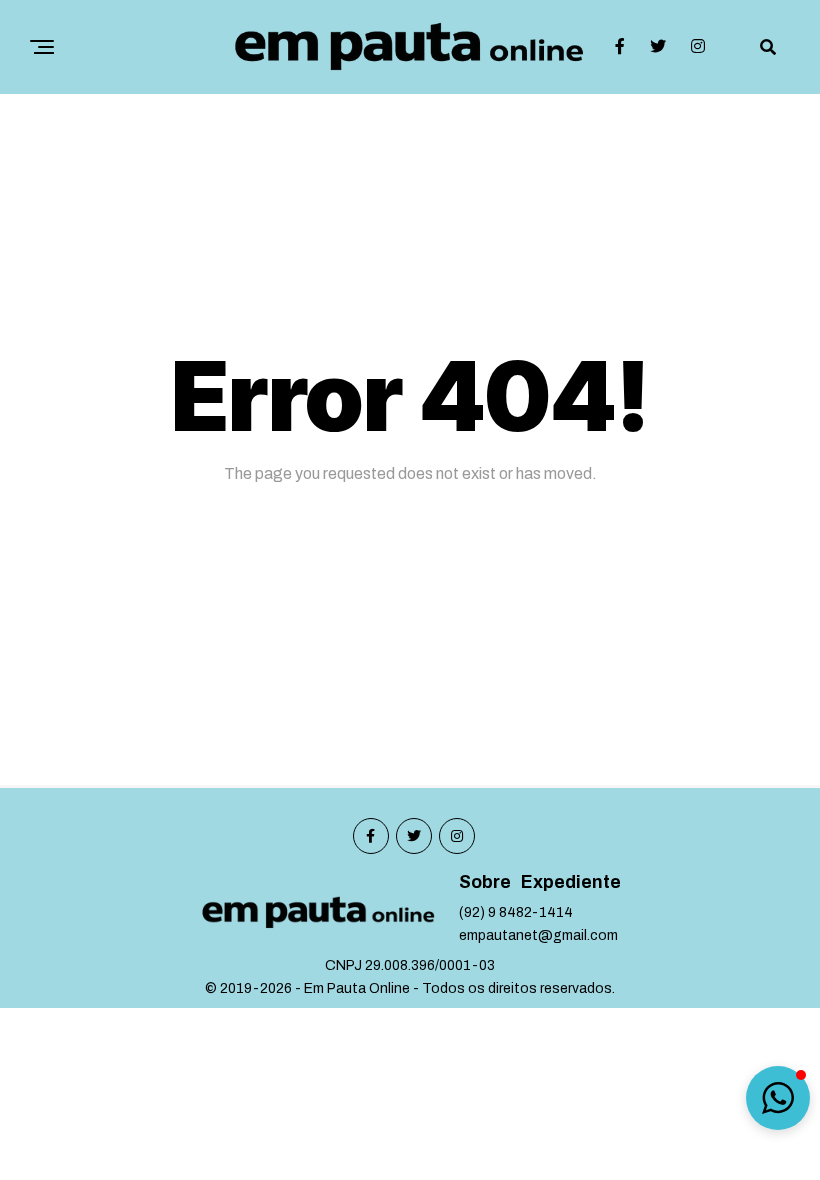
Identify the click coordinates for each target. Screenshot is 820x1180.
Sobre (485, 882)
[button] (778, 1098)
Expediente (571, 882)
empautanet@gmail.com (538, 935)
